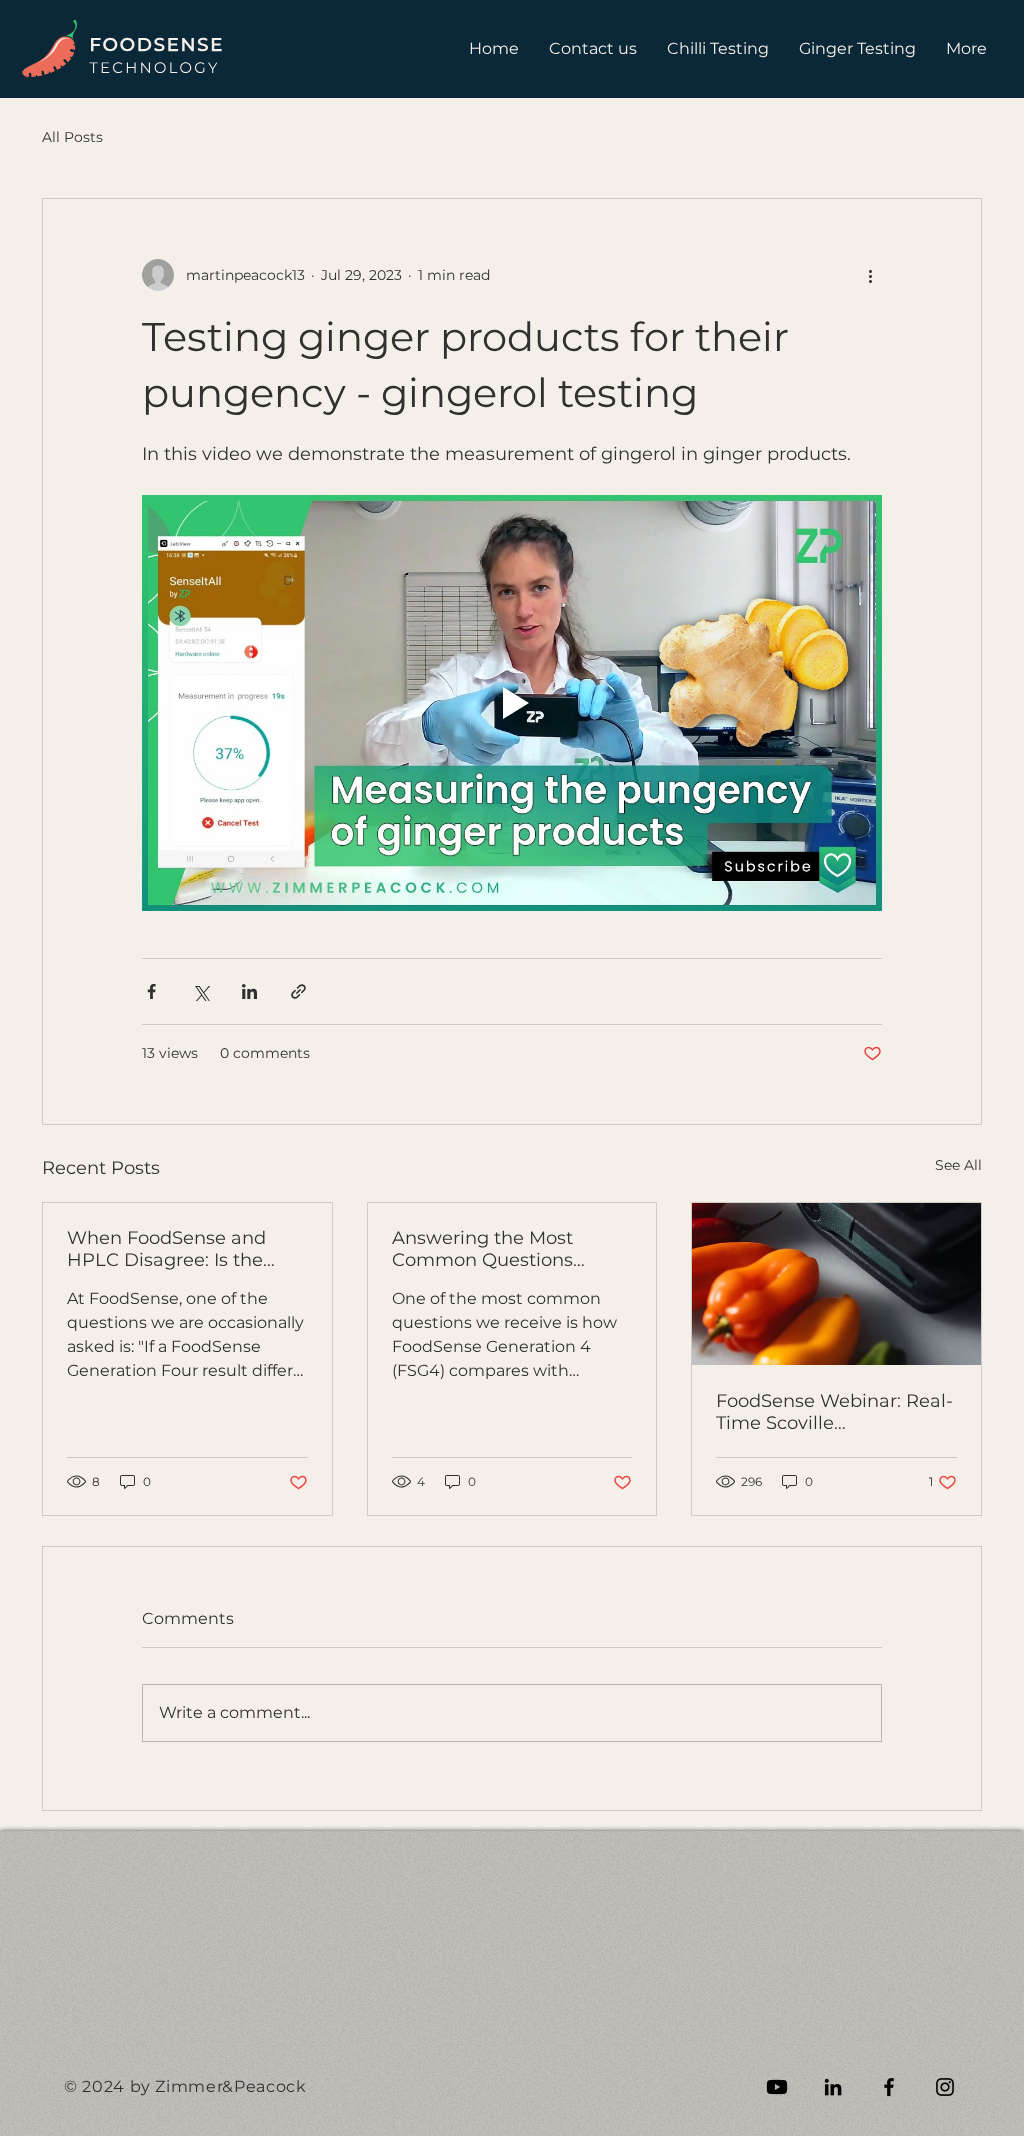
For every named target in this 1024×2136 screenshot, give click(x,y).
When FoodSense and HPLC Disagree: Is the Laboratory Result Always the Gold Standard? (181, 1249)
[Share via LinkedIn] (249, 991)
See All (958, 1165)
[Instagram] (945, 2087)
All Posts (72, 137)
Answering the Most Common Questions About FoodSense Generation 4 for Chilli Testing (490, 1249)
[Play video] (512, 703)
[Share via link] (298, 991)
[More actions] (870, 275)
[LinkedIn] (833, 2087)
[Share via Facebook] (151, 991)
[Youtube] (777, 2087)
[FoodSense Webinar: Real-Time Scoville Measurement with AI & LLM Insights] (836, 1284)
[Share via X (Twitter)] (200, 991)
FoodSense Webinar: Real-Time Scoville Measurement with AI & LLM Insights (834, 1412)
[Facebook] (889, 2087)
